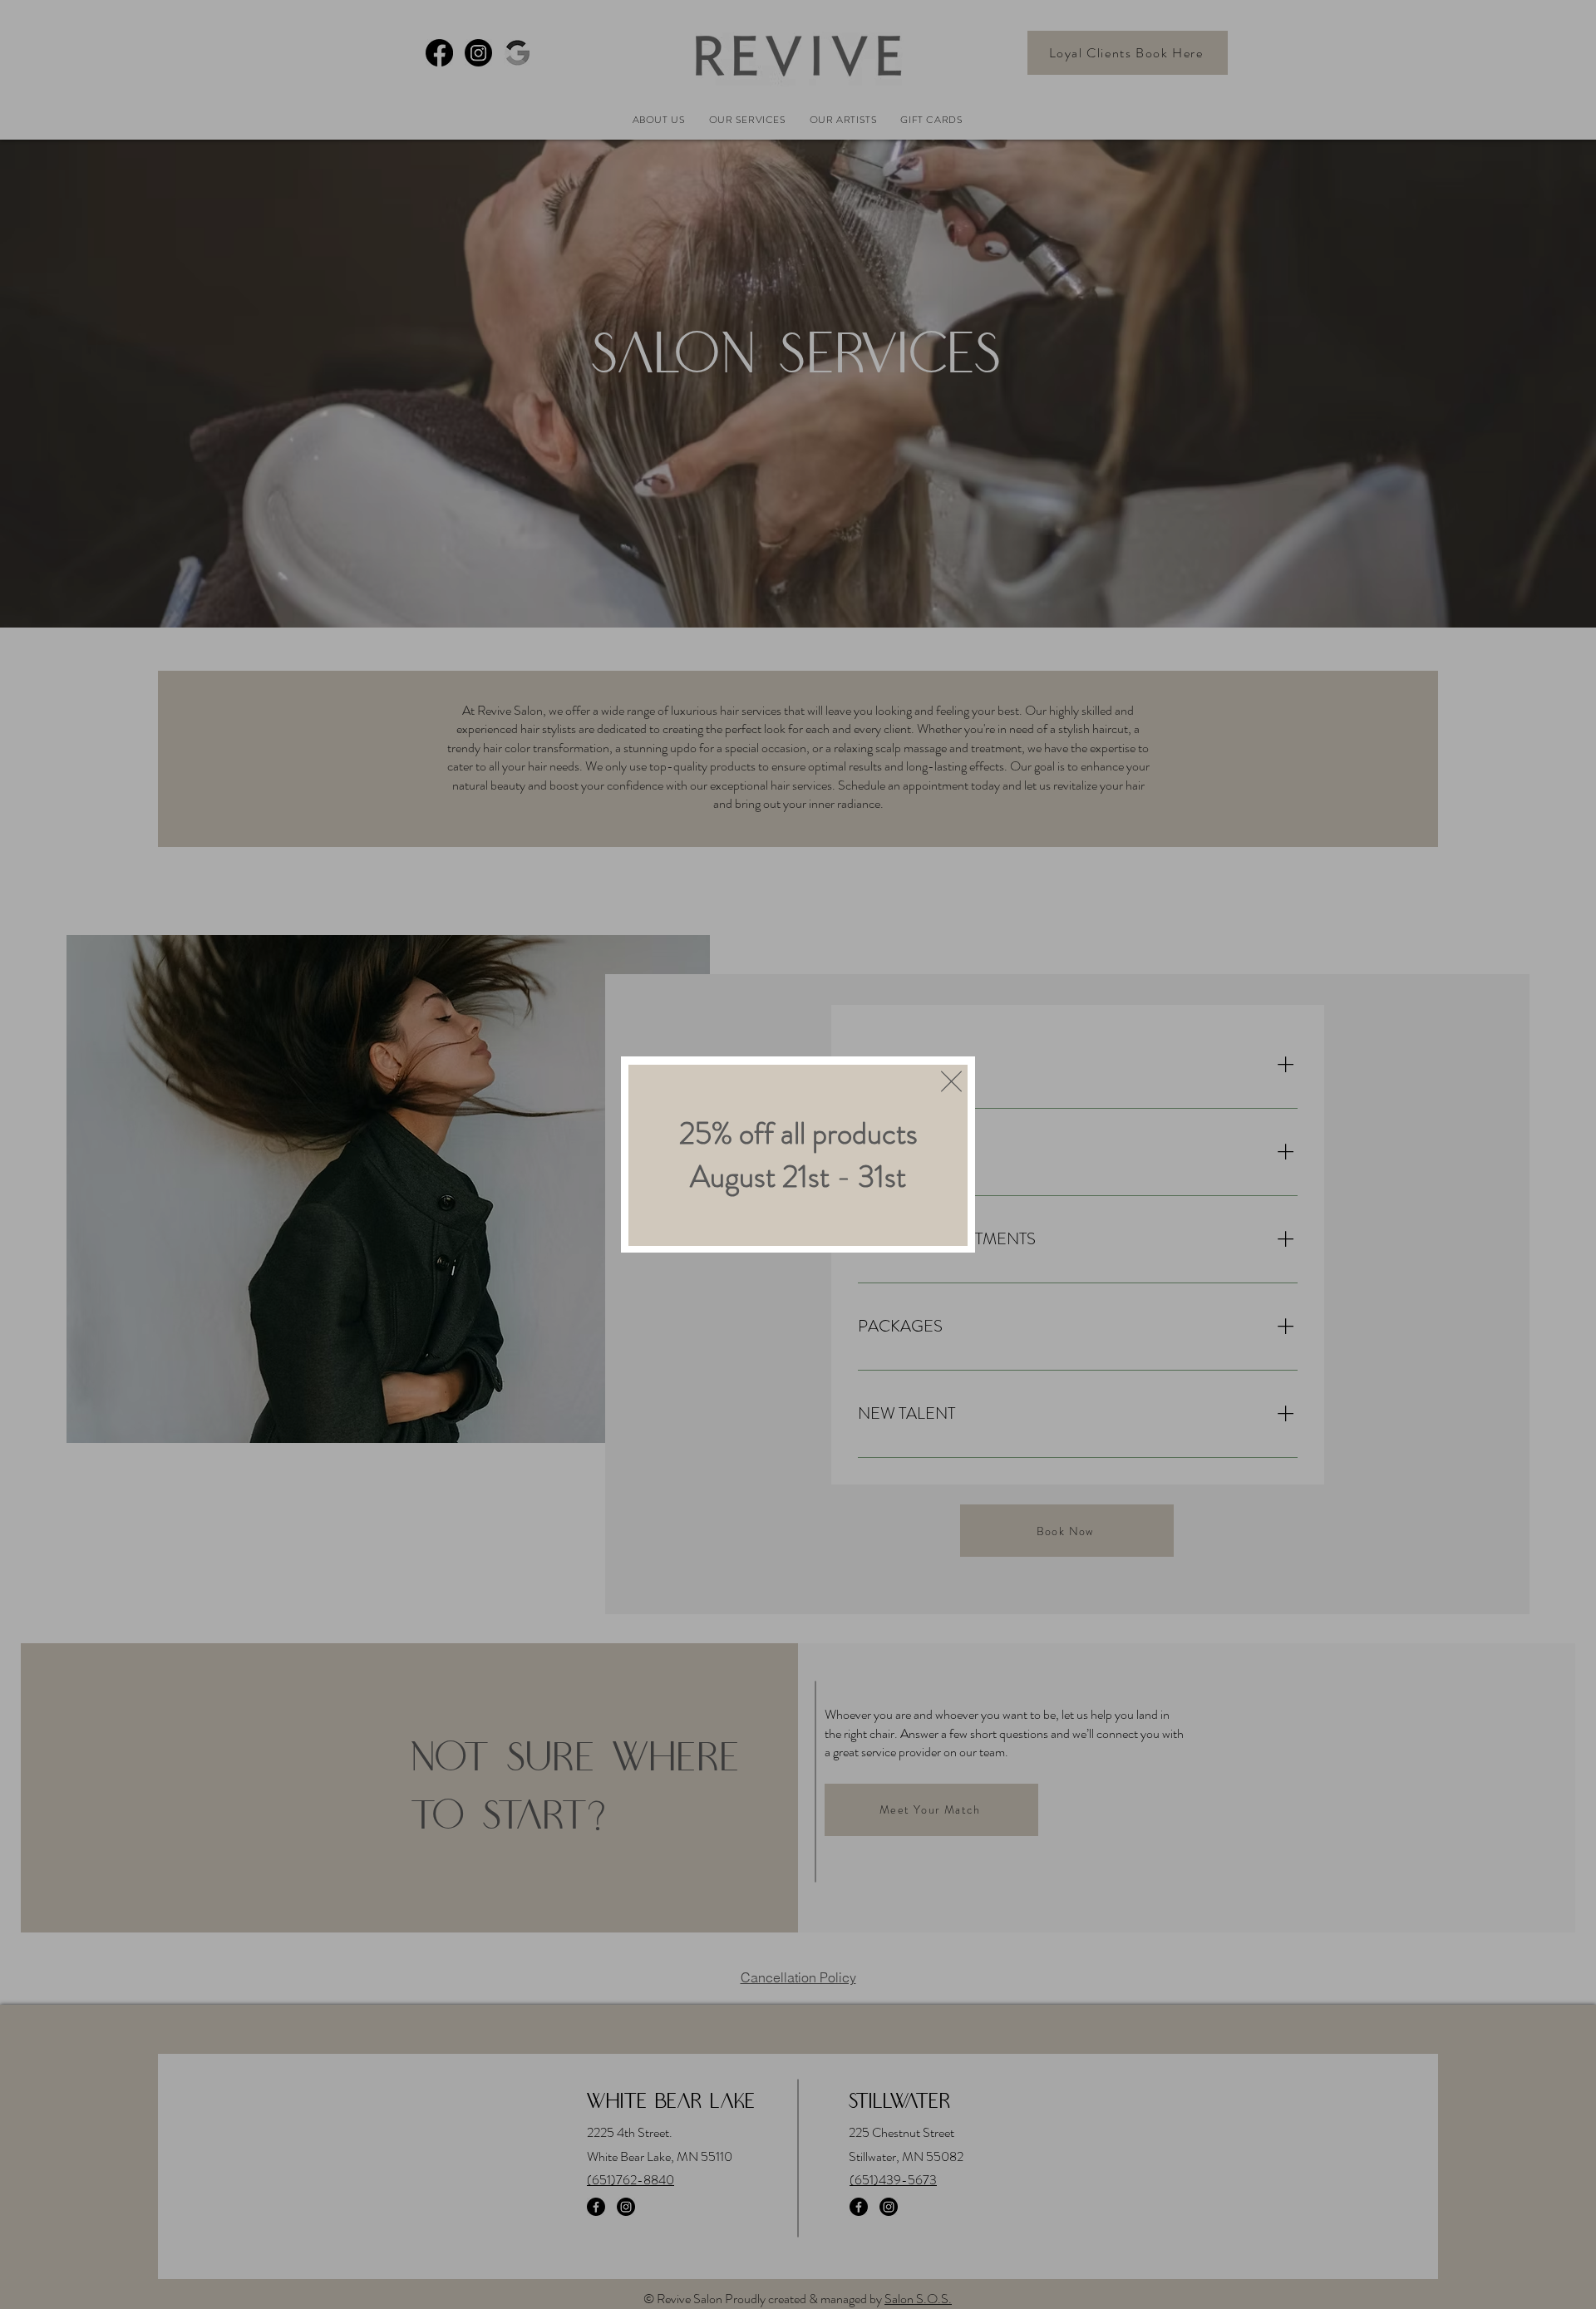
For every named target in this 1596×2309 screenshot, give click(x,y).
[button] (951, 1081)
